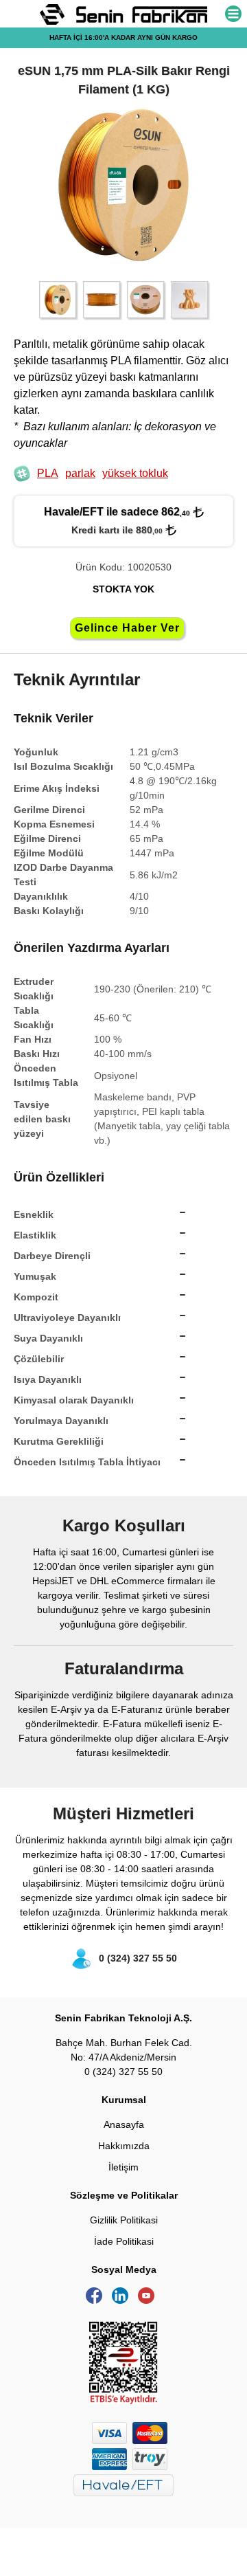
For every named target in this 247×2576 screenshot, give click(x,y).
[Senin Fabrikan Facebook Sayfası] (97, 2300)
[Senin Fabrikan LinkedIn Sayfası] (123, 2300)
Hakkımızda (124, 2146)
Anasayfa (124, 2124)
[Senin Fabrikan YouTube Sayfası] (150, 2300)
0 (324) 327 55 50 (138, 1958)
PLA (48, 473)
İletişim (123, 2167)
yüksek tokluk (135, 473)
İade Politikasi (124, 2241)
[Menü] (233, 15)
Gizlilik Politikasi (124, 2220)
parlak (80, 473)
